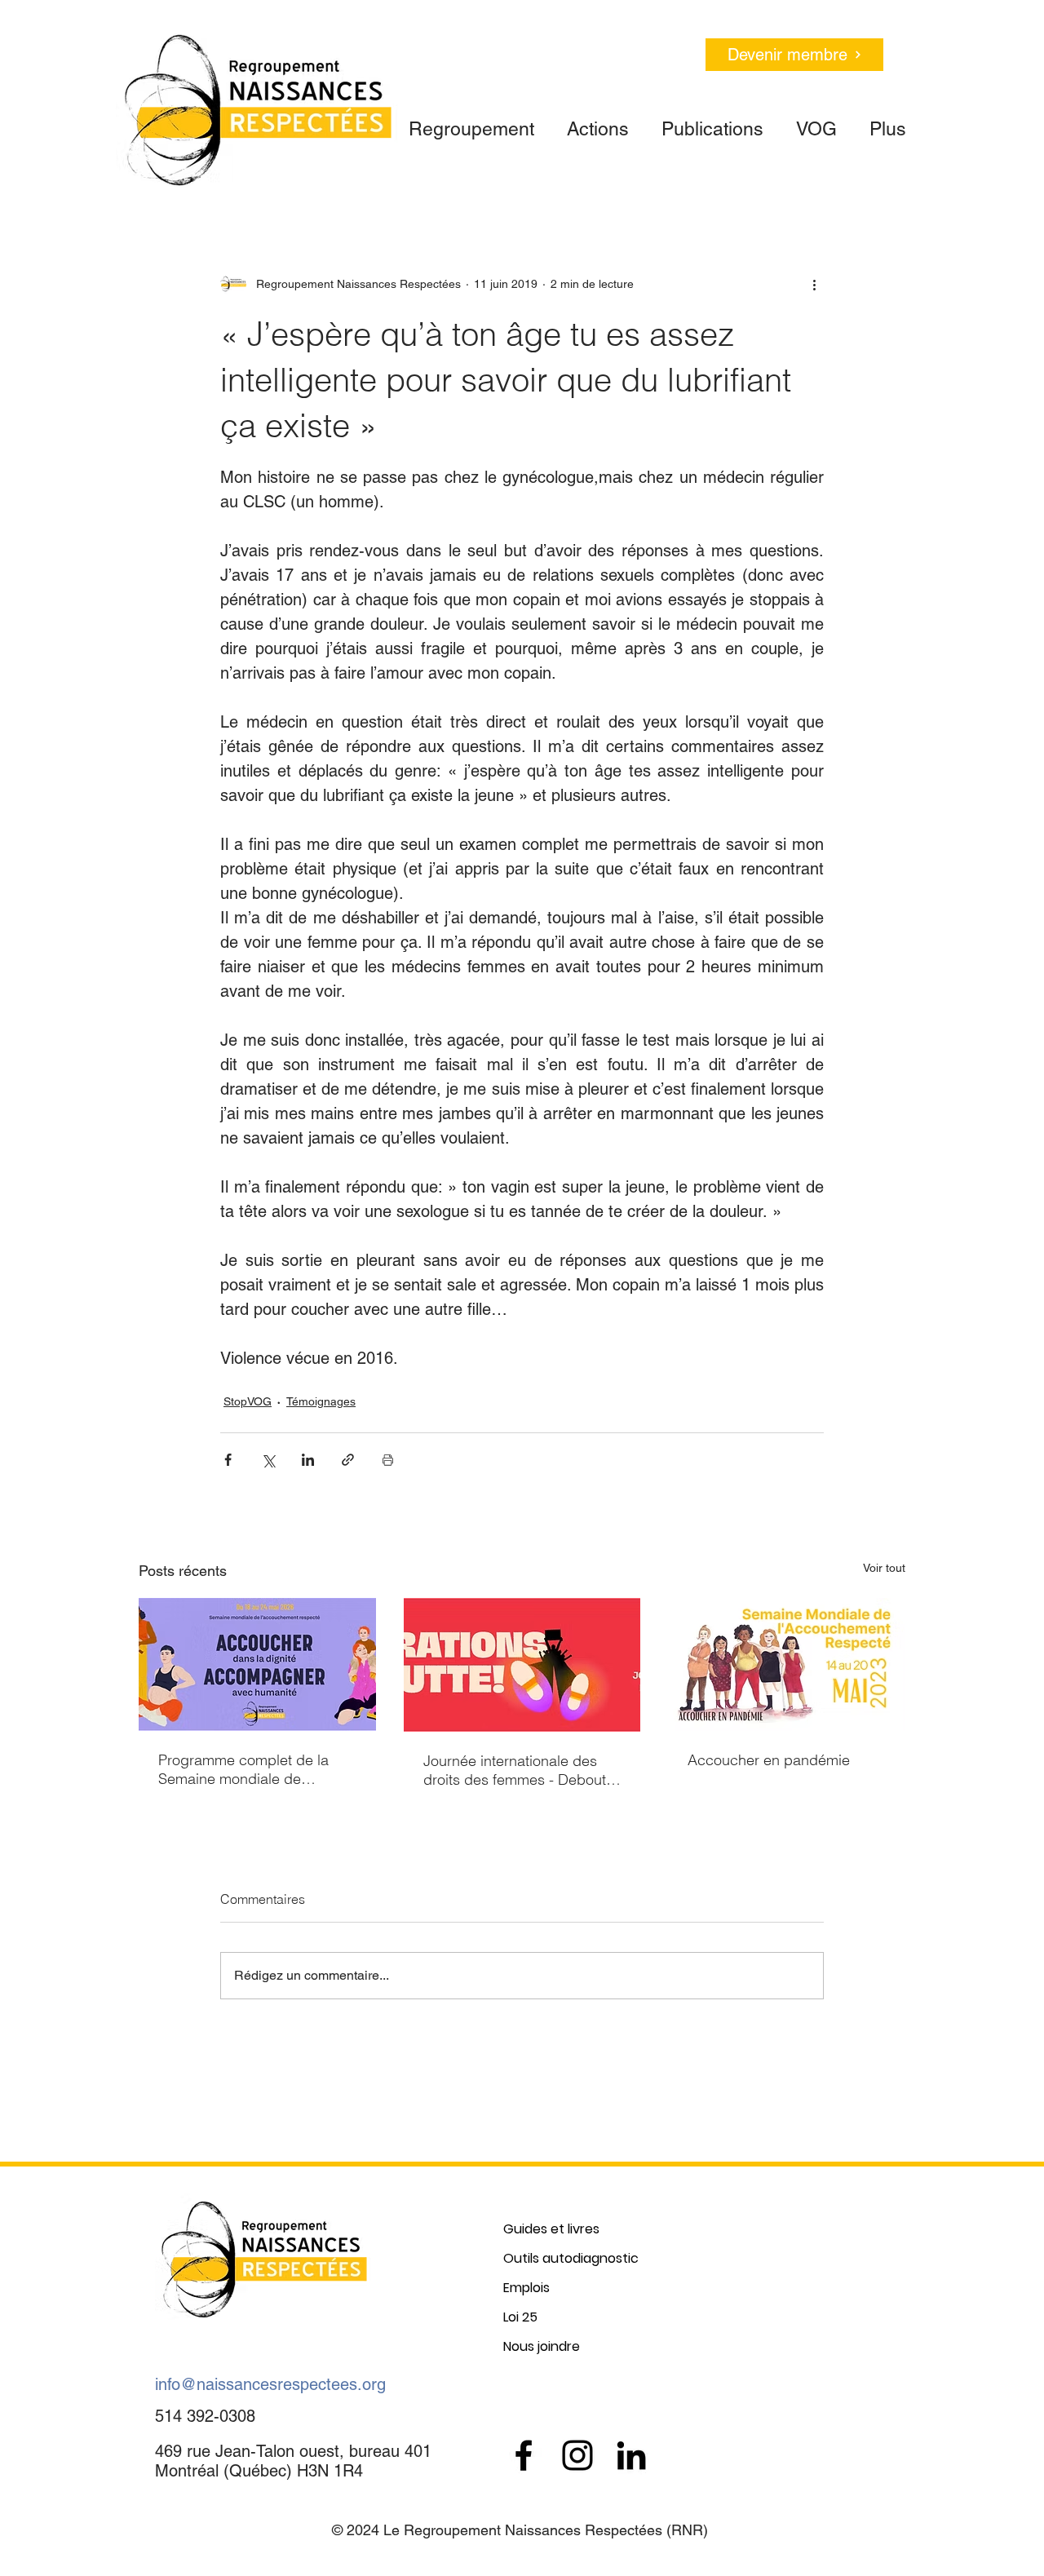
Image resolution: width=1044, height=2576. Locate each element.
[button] (471, 122)
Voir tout (884, 1568)
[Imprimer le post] (388, 1460)
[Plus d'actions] (814, 284)
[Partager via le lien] (348, 1460)
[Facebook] (524, 2455)
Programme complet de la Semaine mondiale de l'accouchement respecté (243, 1769)
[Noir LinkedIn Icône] (631, 2455)
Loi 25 (520, 2317)
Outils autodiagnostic (571, 2258)
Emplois (526, 2288)
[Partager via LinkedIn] (308, 1460)
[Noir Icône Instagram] (577, 2455)
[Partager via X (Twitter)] (268, 1460)
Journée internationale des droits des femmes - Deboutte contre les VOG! (521, 1770)
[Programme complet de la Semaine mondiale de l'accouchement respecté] (257, 1664)
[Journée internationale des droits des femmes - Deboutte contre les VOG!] (522, 1665)
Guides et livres (551, 2229)
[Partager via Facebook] (228, 1460)
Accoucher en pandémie (769, 1760)
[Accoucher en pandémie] (787, 1664)
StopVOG (248, 1401)
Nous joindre (542, 2346)
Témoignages (321, 1401)
